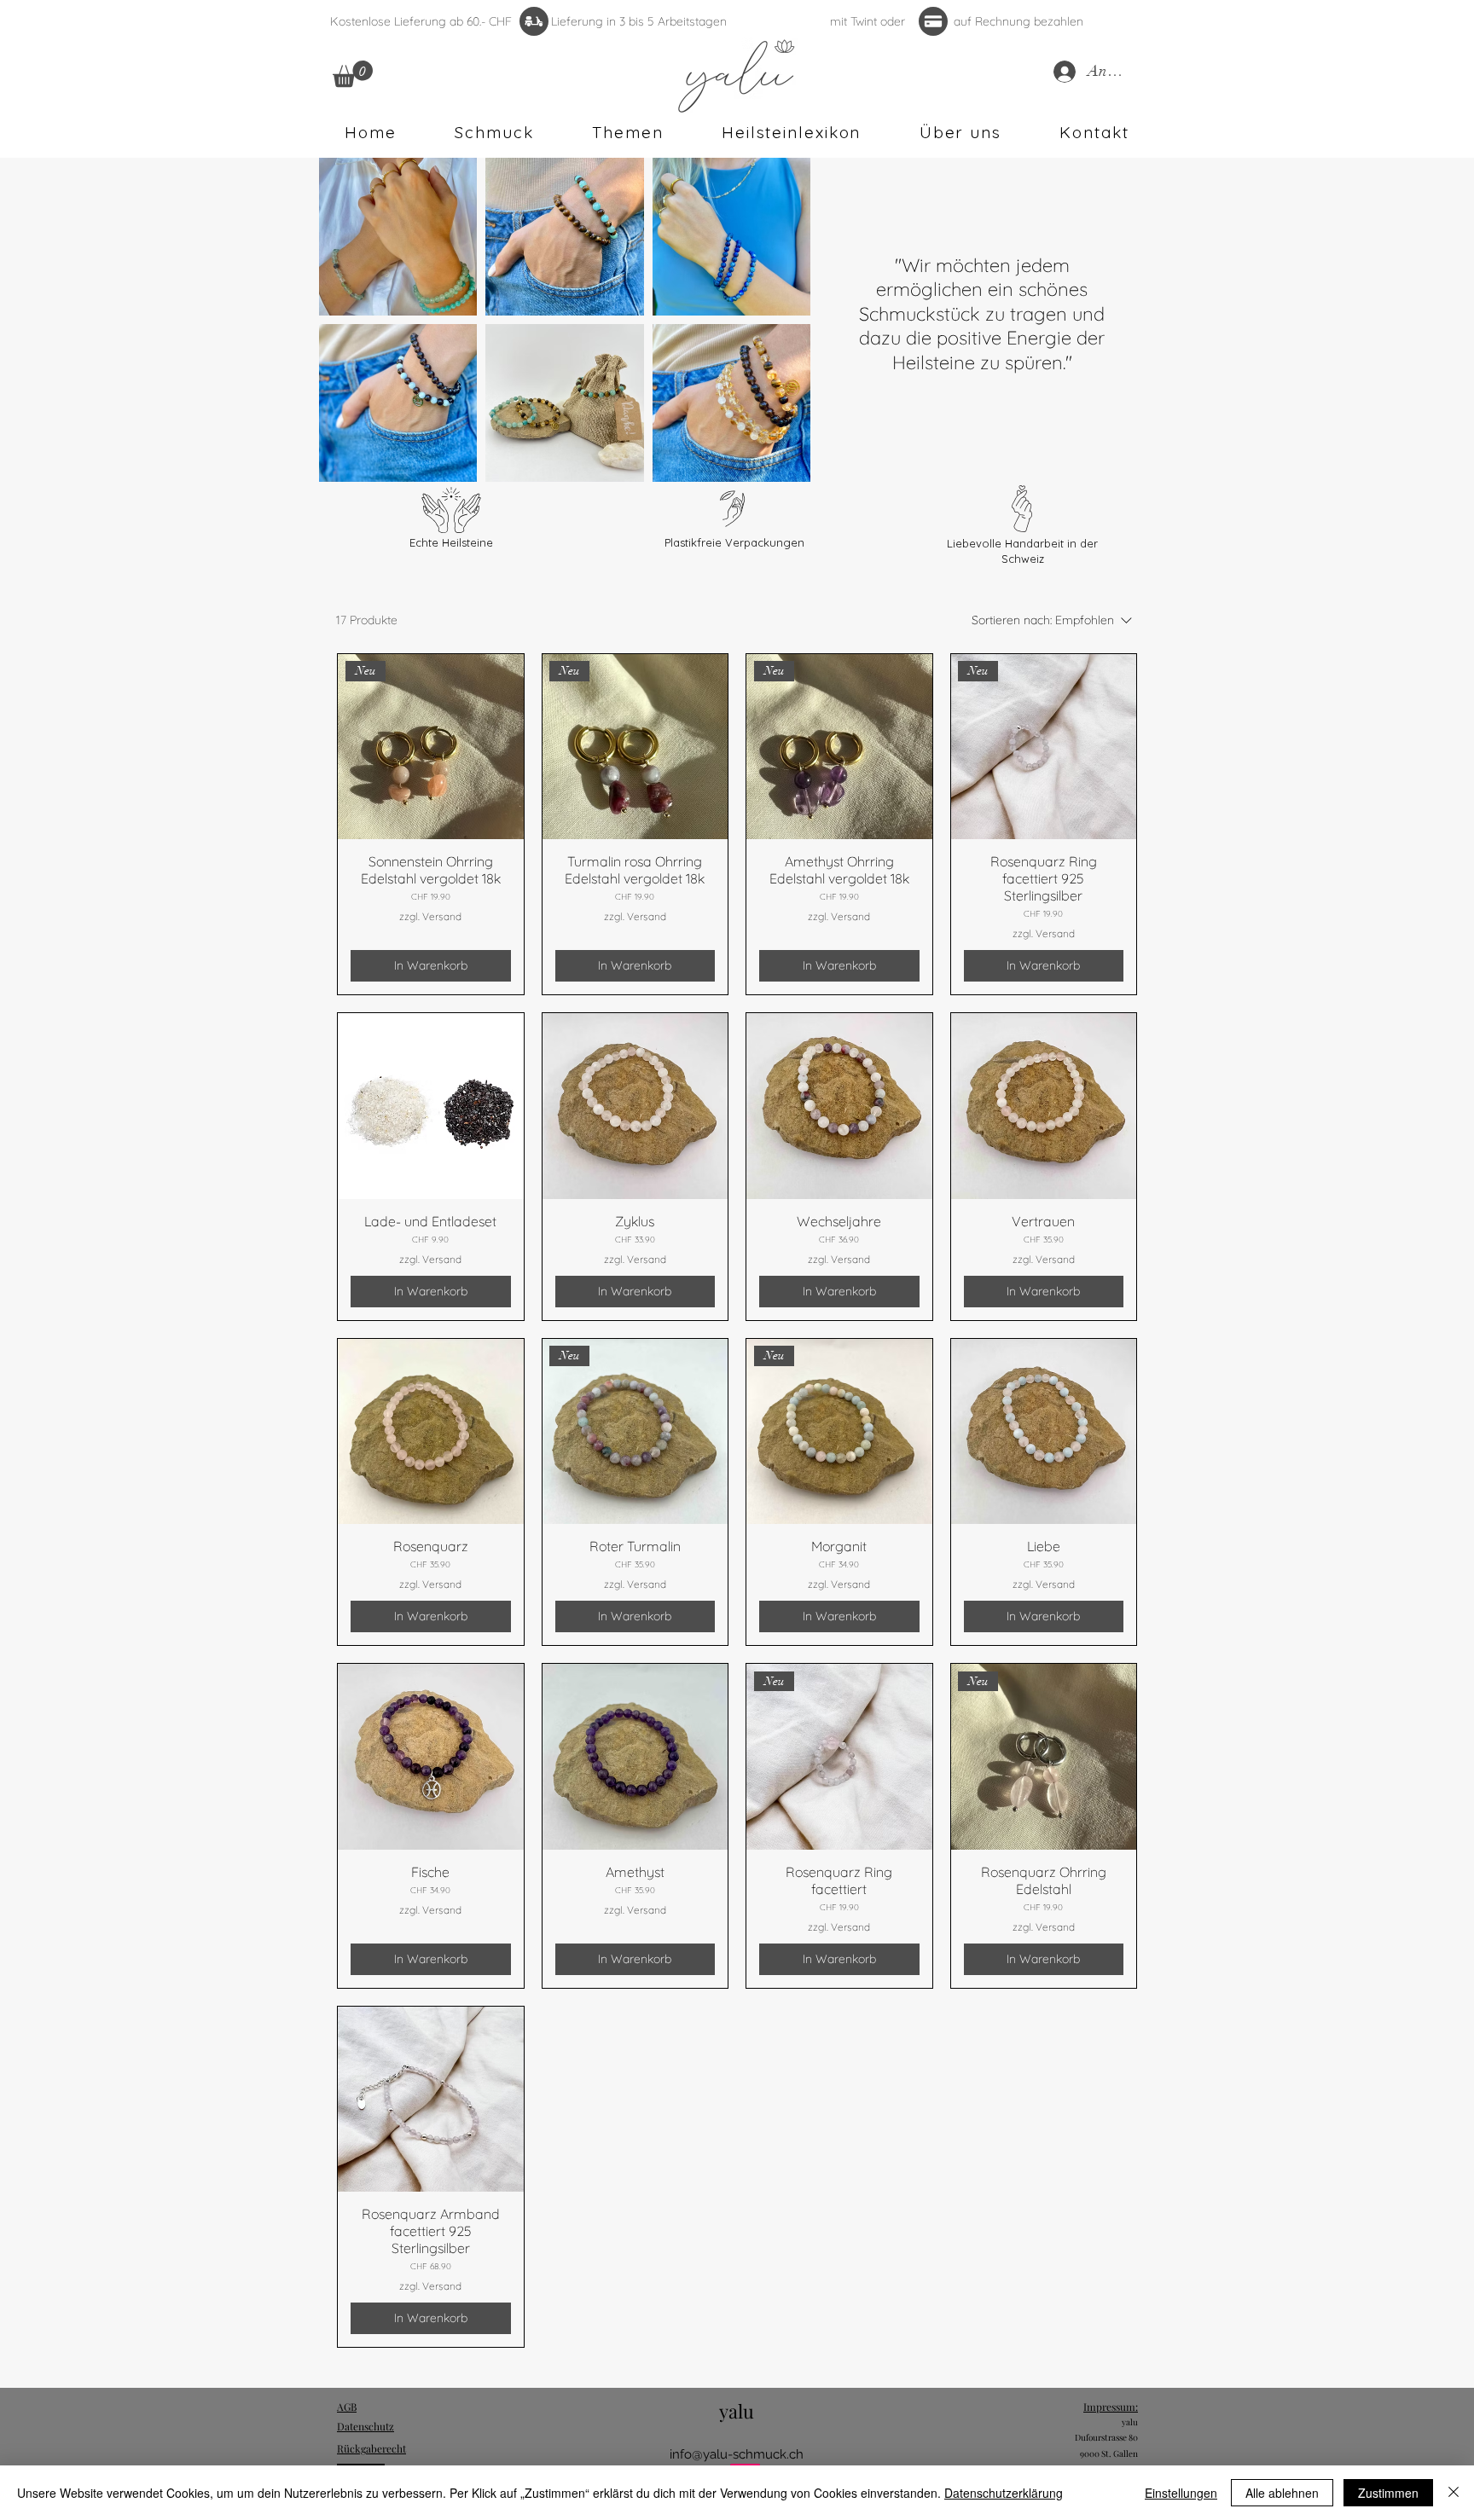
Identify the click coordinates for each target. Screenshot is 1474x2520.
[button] (353, 74)
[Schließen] (1454, 2493)
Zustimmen (1388, 2493)
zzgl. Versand (430, 916)
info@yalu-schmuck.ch (737, 2454)
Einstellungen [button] (1181, 2493)
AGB (347, 2407)
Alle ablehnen (1282, 2493)
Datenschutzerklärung (1004, 2493)
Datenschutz (366, 2426)
